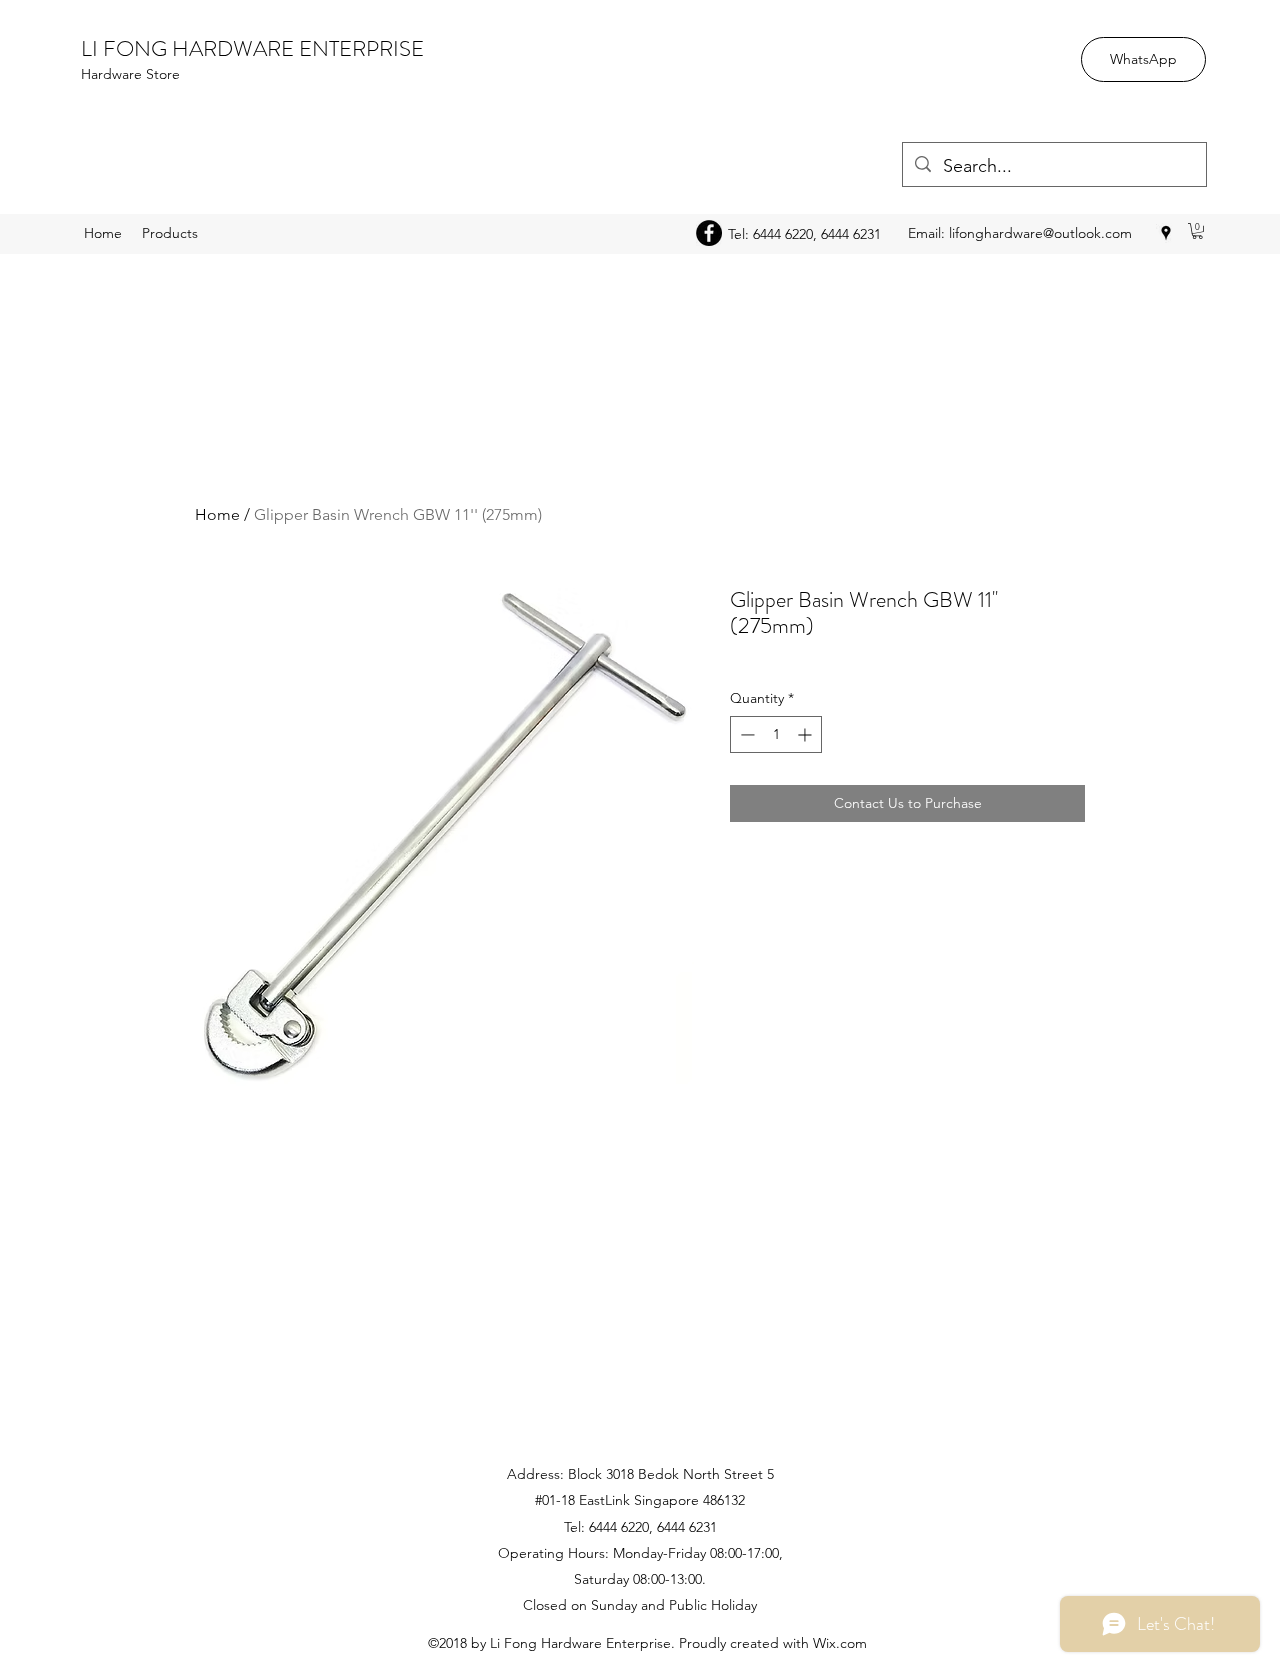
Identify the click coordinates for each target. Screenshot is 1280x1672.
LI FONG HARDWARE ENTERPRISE (252, 48)
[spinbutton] (776, 734)
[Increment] (806, 734)
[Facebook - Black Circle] (709, 233)
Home (217, 514)
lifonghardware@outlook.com (1040, 233)
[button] (1197, 231)
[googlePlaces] (1166, 233)
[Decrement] (745, 734)
